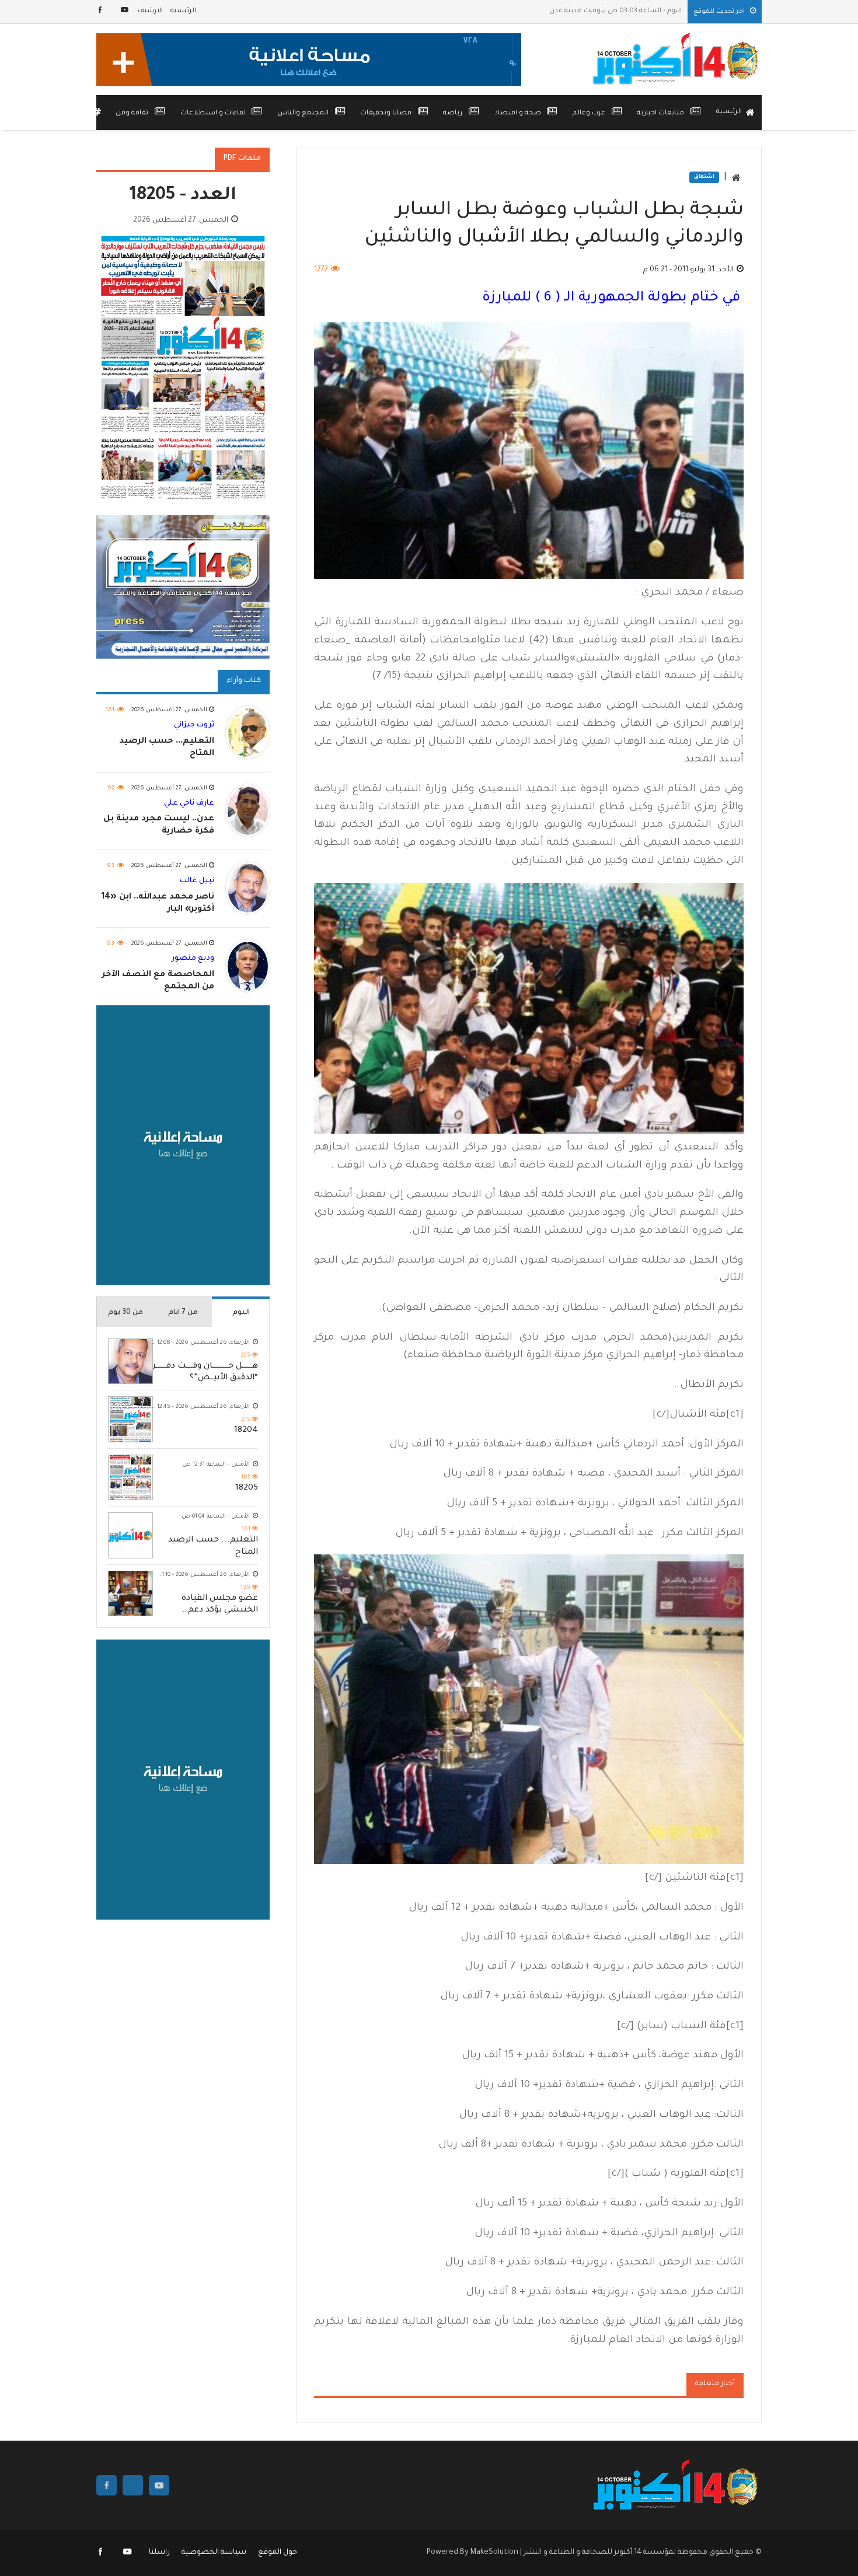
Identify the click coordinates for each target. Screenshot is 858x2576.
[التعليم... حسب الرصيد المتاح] (130, 1536)
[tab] (241, 1312)
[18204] (130, 1420)
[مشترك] (125, 11)
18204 (246, 1431)
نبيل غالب (197, 881)
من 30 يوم (125, 1313)
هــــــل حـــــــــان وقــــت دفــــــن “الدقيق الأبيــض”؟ (204, 1372)
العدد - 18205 (183, 196)
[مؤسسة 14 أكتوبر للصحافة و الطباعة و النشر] (677, 60)
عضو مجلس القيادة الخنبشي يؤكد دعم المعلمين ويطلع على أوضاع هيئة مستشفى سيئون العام (216, 1605)
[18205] (130, 1478)
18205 (247, 1488)
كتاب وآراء (244, 681)
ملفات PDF (242, 159)
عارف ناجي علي (189, 803)
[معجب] (101, 11)
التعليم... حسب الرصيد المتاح (213, 1547)
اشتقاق (704, 177)
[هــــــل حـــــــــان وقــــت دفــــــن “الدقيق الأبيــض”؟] (130, 1362)
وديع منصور (193, 959)
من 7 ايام (183, 1313)
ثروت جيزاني (194, 726)
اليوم (241, 1313)
